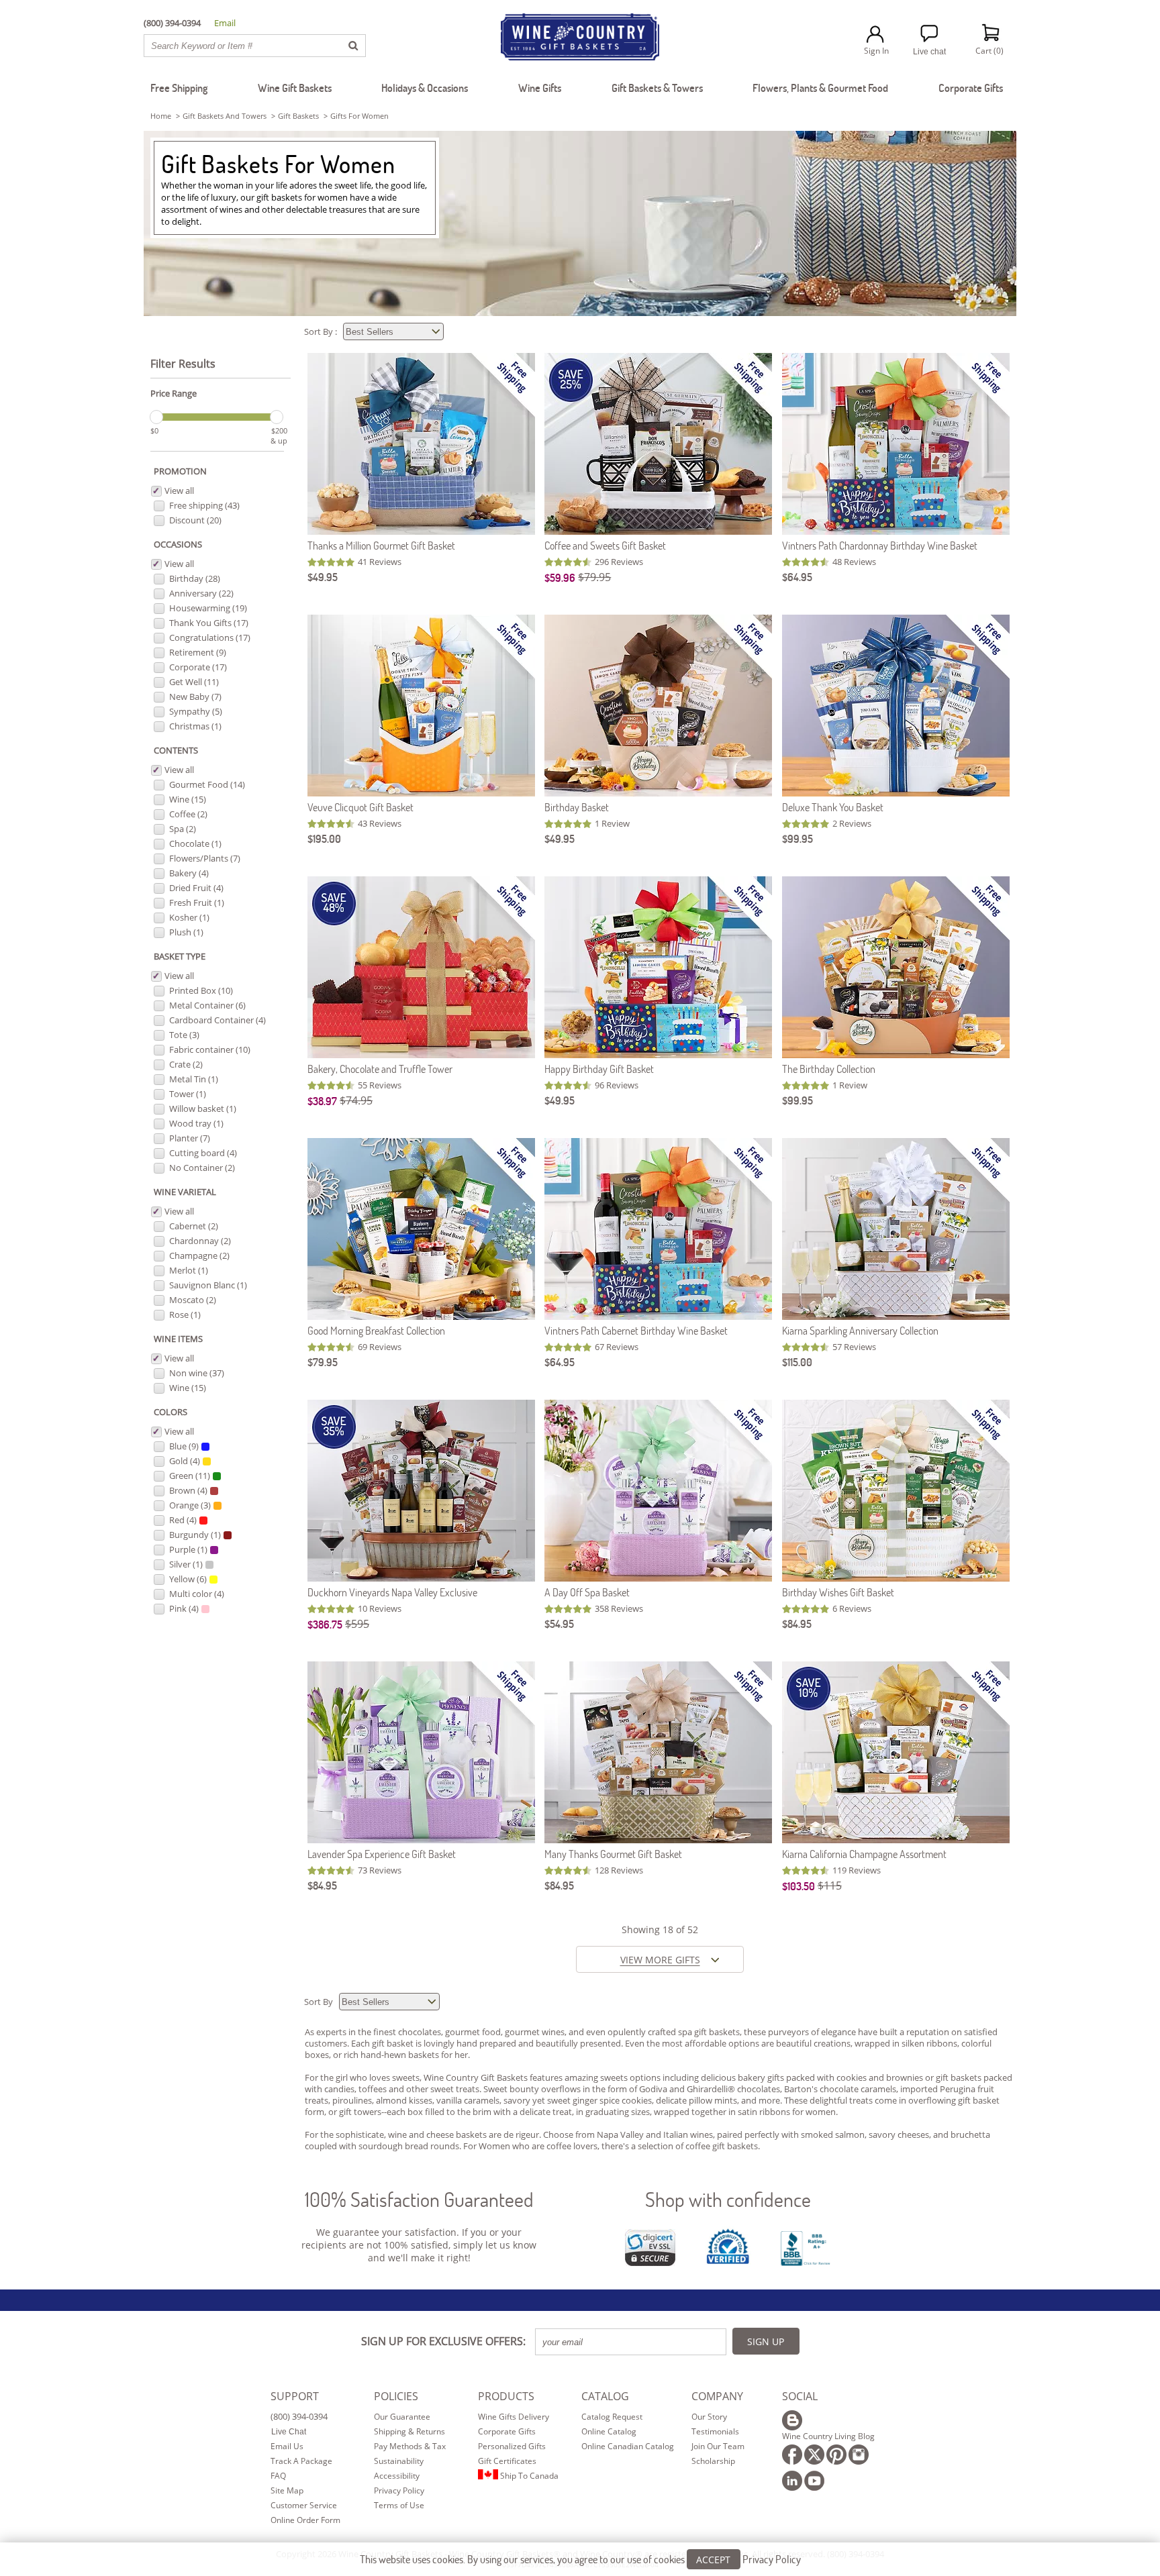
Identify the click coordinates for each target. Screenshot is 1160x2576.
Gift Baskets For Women (278, 164)
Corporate (198, 667)
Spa (183, 829)
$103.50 (799, 1886)
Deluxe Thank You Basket (833, 807)
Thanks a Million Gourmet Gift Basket (381, 545)
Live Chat (289, 2432)
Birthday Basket (577, 807)
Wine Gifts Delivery (514, 2417)
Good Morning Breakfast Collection (376, 1330)
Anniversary (201, 593)
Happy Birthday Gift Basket (599, 1069)
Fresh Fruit (197, 903)
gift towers (360, 2112)
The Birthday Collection (829, 1069)
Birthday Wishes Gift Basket (838, 1592)
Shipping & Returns (409, 2431)
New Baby (195, 697)
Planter (190, 1138)
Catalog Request (612, 2417)
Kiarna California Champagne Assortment (864, 1854)
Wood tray (196, 1123)
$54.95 (559, 1624)
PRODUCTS (506, 2396)
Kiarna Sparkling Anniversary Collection (860, 1330)
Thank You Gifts (209, 623)
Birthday (195, 578)
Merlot (189, 1270)
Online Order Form (305, 2520)
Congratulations (210, 637)
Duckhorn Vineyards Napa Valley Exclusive (392, 1592)
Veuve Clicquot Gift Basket (360, 807)
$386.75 (325, 1624)
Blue (184, 1446)
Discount (195, 520)
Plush (186, 932)
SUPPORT (295, 2396)
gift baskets (298, 116)
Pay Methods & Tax (410, 2446)
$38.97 (322, 1101)
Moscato (193, 1300)
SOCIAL (800, 2396)
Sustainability (399, 2461)
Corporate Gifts (507, 2431)
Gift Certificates (507, 2461)
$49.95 (323, 577)
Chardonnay (200, 1241)
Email (225, 23)
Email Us (287, 2446)
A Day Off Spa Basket (587, 1592)
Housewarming (208, 608)
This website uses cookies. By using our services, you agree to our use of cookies (580, 2559)
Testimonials (715, 2431)
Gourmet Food (207, 784)
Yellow (188, 1579)
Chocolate (195, 843)
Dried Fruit (196, 888)
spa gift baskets (709, 2032)
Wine (188, 799)
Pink (184, 1608)
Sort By (320, 2002)
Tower (188, 1094)
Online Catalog (609, 2431)
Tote (184, 1035)
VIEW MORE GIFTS (660, 1960)
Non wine (197, 1373)
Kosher (189, 917)
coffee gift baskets (722, 2146)
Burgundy (195, 1535)
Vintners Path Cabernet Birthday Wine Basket (636, 1330)
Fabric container (210, 1049)
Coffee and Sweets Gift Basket (605, 545)
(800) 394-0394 (299, 2416)
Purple (188, 1549)
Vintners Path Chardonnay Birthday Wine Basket (880, 545)
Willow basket (203, 1109)
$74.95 (356, 1100)
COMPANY (717, 2396)
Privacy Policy (399, 2490)
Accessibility (397, 2476)
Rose (185, 1315)
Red (183, 1520)
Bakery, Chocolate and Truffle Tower (380, 1069)
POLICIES (396, 2396)
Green (190, 1476)
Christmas (195, 726)
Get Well (194, 682)
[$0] (156, 417)
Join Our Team (718, 2446)
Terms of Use (399, 2505)
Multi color (197, 1594)
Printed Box (201, 990)
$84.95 (797, 1624)
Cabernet (194, 1226)
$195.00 (324, 838)
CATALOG (605, 2396)
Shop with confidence (728, 2199)
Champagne (199, 1255)
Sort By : (322, 331)
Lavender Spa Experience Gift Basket (382, 1854)
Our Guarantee (402, 2417)
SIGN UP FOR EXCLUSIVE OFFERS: (443, 2341)
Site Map (287, 2490)
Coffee (188, 814)
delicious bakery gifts (742, 2077)
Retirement (198, 652)
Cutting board (203, 1153)
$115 (830, 1886)
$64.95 (797, 577)
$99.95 (797, 838)
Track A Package (301, 2461)
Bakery (189, 873)
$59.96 (560, 577)
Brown (188, 1490)
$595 (357, 1624)
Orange (190, 1505)
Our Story (709, 2417)
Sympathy (196, 711)
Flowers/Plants (205, 858)
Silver (186, 1564)
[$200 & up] (277, 417)
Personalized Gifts (512, 2446)
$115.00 (797, 1362)
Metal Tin (194, 1079)
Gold (185, 1461)
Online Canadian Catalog (628, 2446)
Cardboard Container (217, 1020)
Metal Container (207, 1005)
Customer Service (304, 2505)
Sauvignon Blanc (208, 1285)
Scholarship (713, 2461)
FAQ (278, 2476)
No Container (202, 1168)
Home (161, 116)
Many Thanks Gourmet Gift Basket (613, 1854)
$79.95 (594, 577)
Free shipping (204, 505)
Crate (186, 1064)
